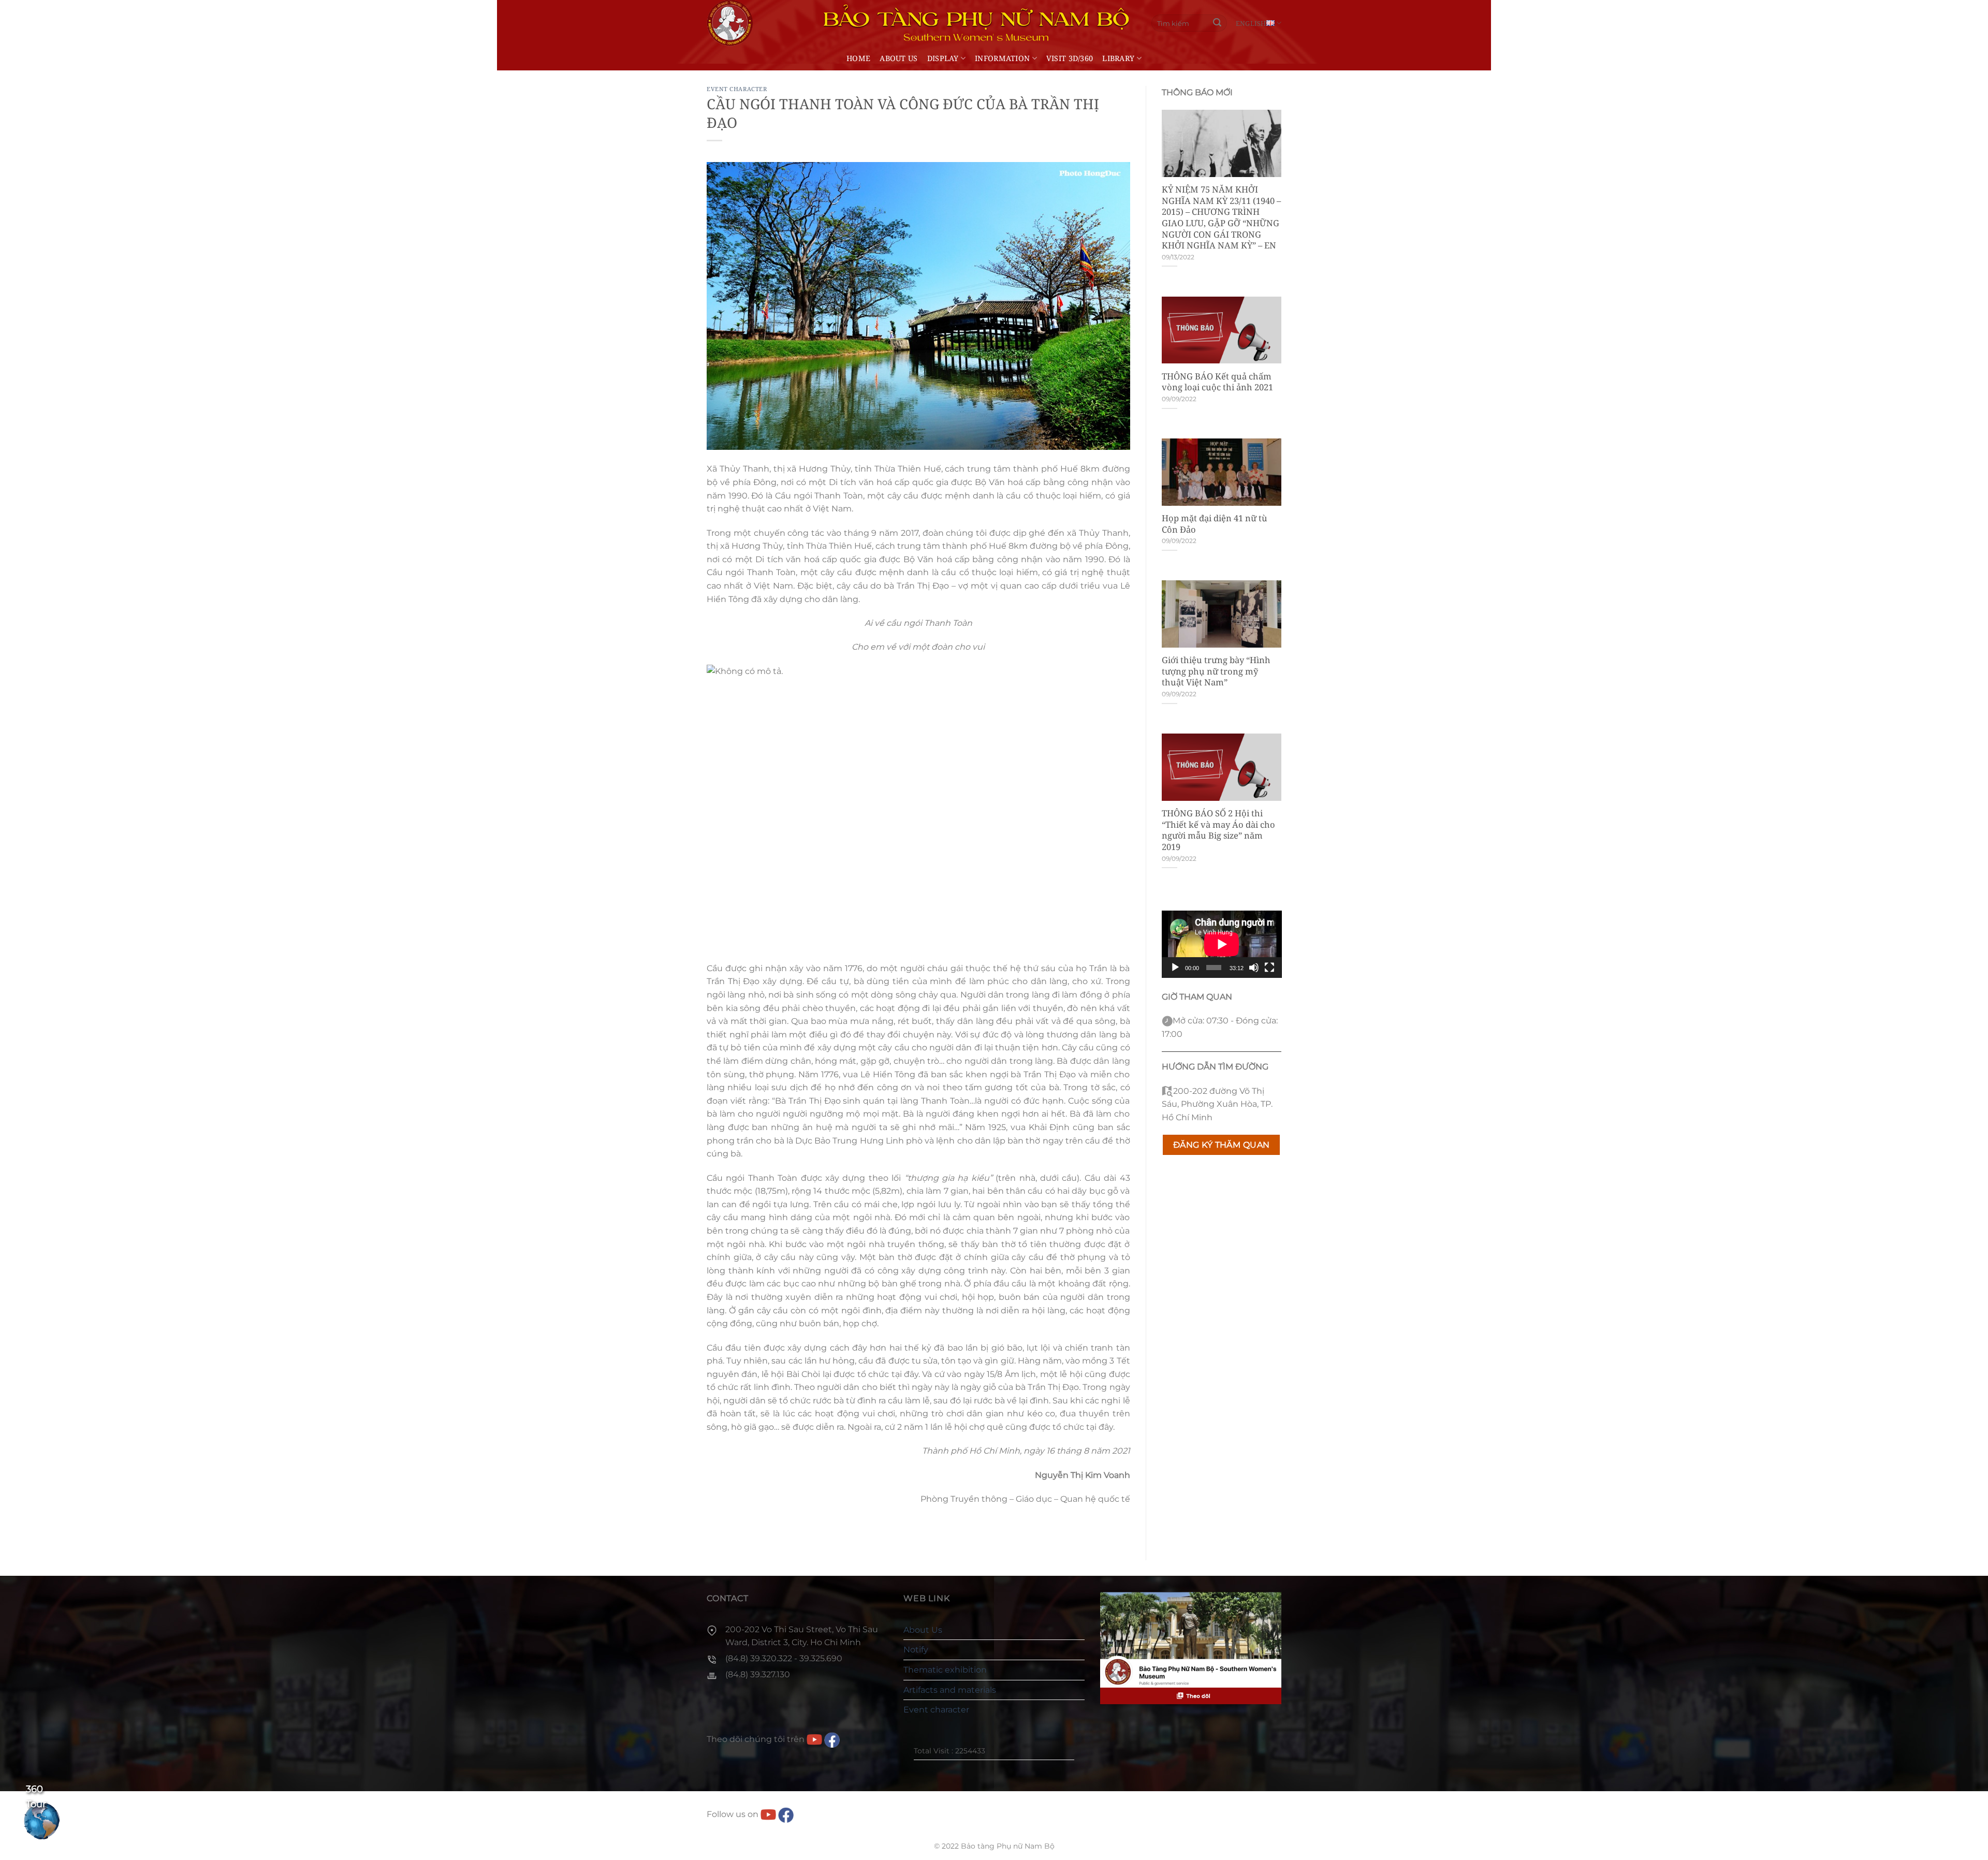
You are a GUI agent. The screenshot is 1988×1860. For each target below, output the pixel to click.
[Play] (1175, 968)
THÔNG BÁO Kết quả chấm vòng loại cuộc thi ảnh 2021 (1217, 382)
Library (1118, 58)
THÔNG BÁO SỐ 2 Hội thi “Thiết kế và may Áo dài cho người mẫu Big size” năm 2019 (1218, 830)
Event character (737, 89)
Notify (916, 1650)
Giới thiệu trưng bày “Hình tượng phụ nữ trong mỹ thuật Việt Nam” (1216, 671)
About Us (898, 58)
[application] (1222, 944)
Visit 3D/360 (1070, 58)
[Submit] (1218, 23)
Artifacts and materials (950, 1690)
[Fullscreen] (1269, 968)
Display (943, 58)
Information (1002, 58)
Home (858, 58)
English (1251, 23)
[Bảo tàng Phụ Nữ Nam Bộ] (730, 23)
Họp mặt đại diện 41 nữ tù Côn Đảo (1215, 524)
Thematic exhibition (945, 1670)
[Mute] (1254, 968)
